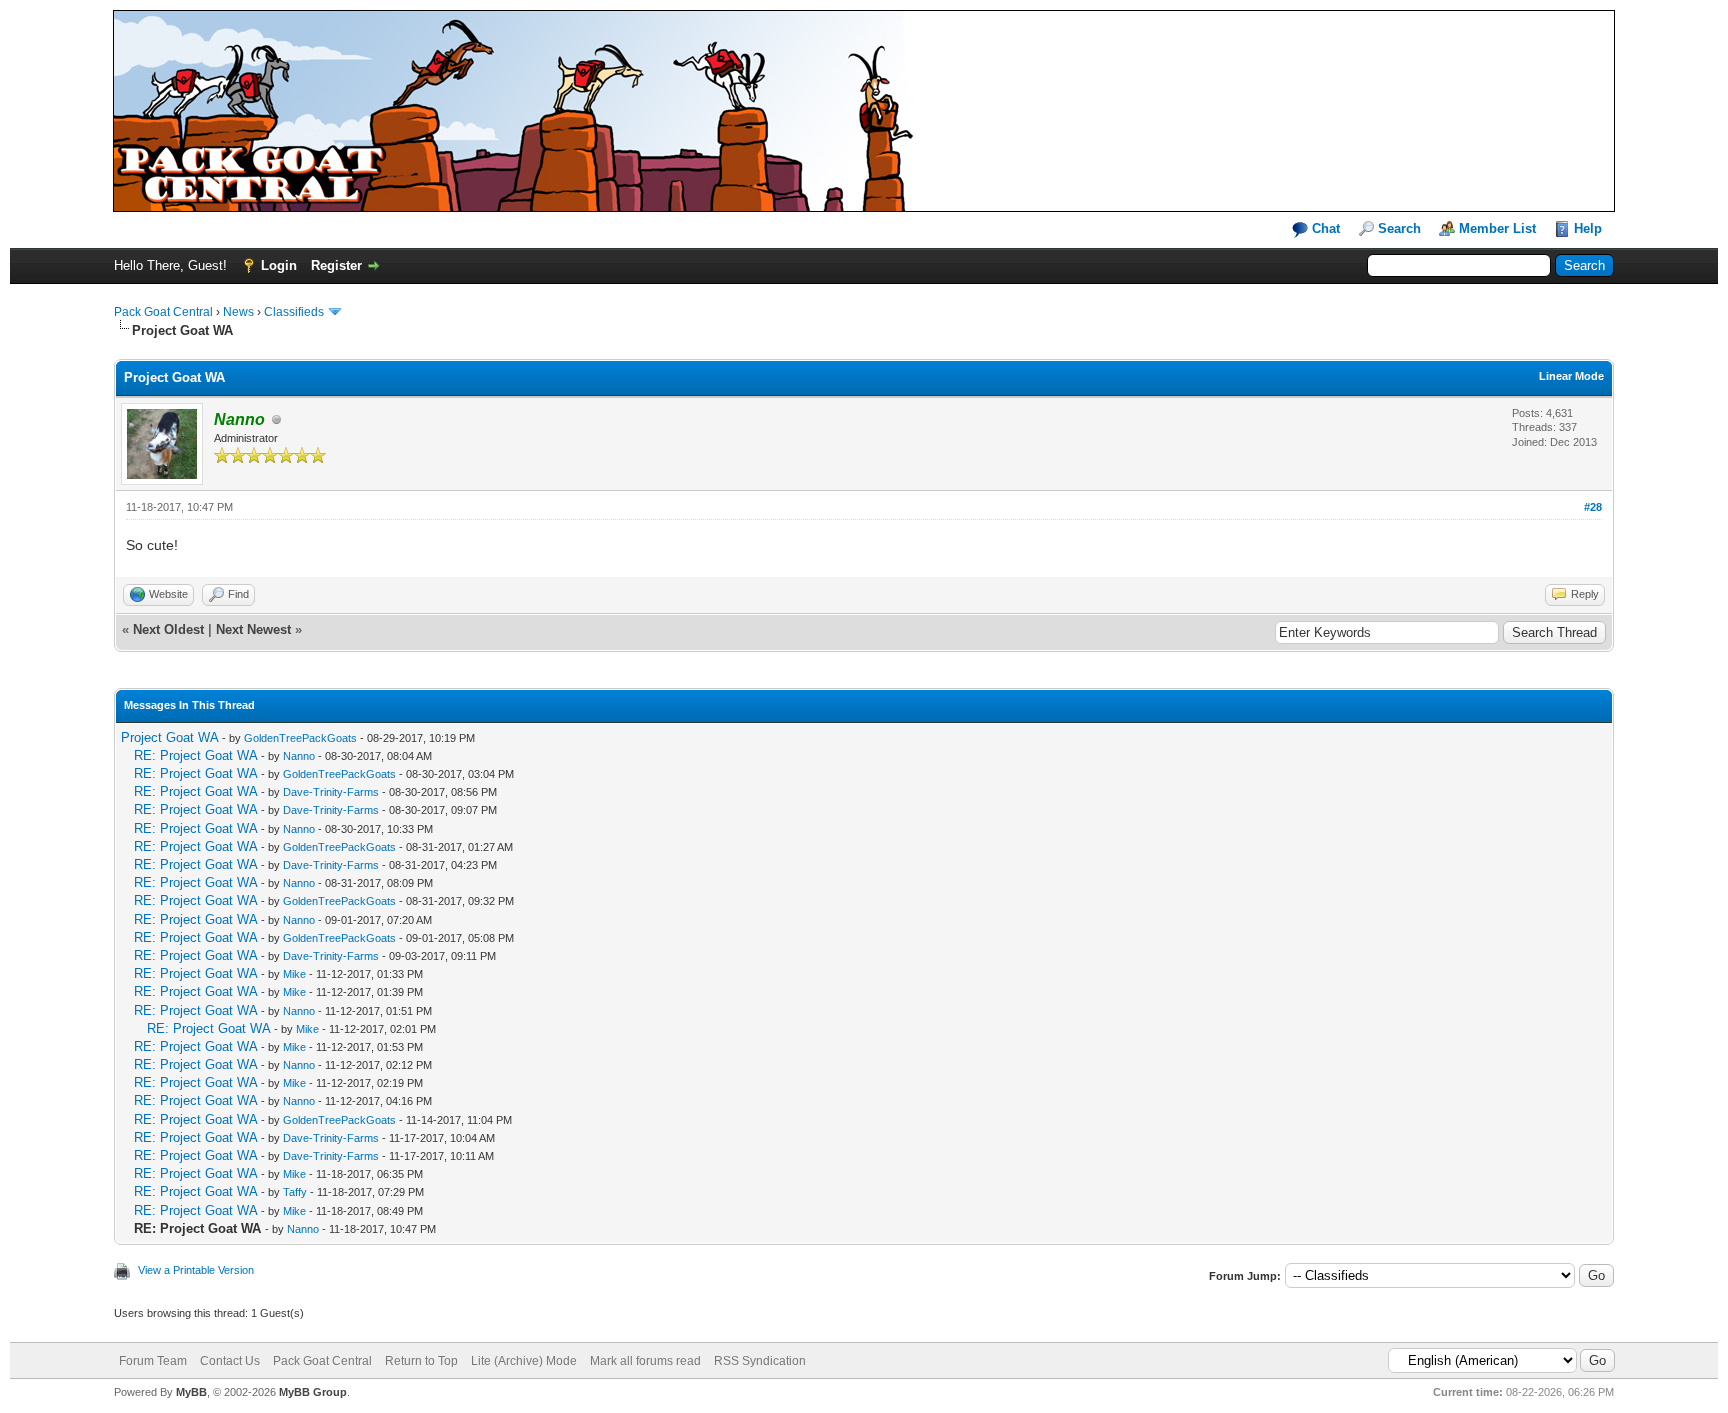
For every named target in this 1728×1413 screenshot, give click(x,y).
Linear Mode (1571, 376)
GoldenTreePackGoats (300, 738)
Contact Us (230, 1361)
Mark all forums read (645, 1361)
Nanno (299, 756)
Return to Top (421, 1361)
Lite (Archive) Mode (524, 1361)
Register (336, 265)
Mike (294, 974)
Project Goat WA (169, 737)
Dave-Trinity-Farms (331, 792)
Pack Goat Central (163, 312)
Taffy (295, 1192)
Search (1399, 228)
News (238, 312)
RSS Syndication (760, 1361)
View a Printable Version (196, 1270)
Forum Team (153, 1361)
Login (279, 265)
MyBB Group (313, 1392)
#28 (1593, 507)
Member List (1497, 228)
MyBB (191, 1392)
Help (1588, 228)
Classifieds (294, 312)
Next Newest (253, 629)
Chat (1324, 228)
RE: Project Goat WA (195, 755)
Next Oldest (168, 629)
